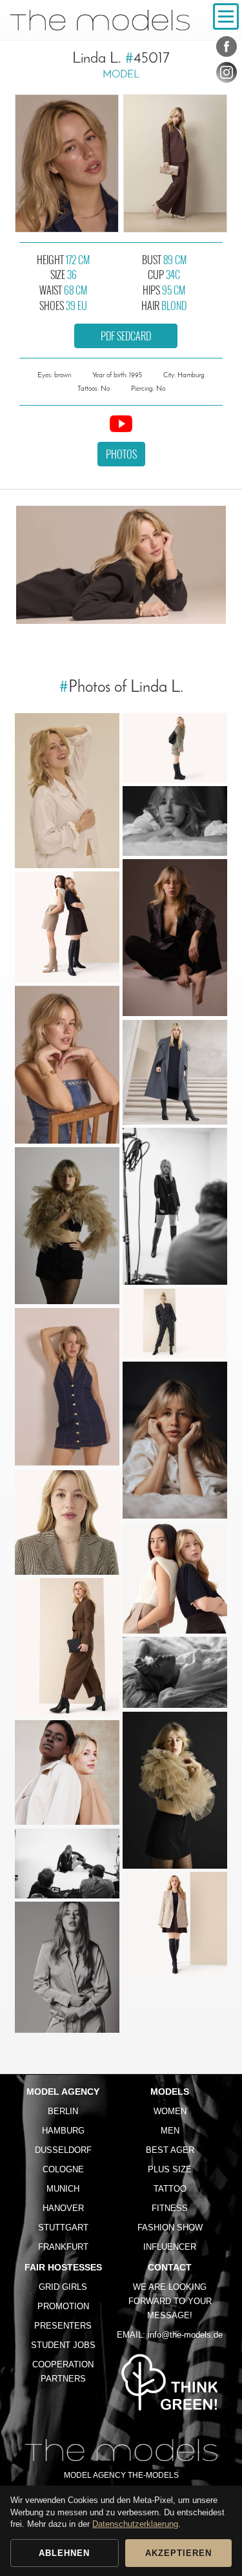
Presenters (63, 2326)
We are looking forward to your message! (170, 2301)
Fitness (170, 2208)
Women (170, 2111)
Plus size (170, 2169)
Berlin (63, 2111)
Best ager (170, 2150)
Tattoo (170, 2189)
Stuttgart (63, 2228)
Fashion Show (170, 2228)
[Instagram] (227, 75)
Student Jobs (63, 2345)
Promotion (63, 2306)
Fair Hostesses (63, 2267)
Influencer (170, 2247)
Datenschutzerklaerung (135, 2524)
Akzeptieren (178, 2553)
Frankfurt (63, 2247)
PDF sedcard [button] (126, 336)
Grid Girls (63, 2287)
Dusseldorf (63, 2150)
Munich (63, 2189)
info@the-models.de (185, 2335)
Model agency (63, 2092)
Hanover (63, 2208)
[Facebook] (227, 49)
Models (170, 2092)
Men (170, 2131)
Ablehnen (64, 2553)
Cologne (63, 2169)
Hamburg (63, 2131)
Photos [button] (121, 454)
